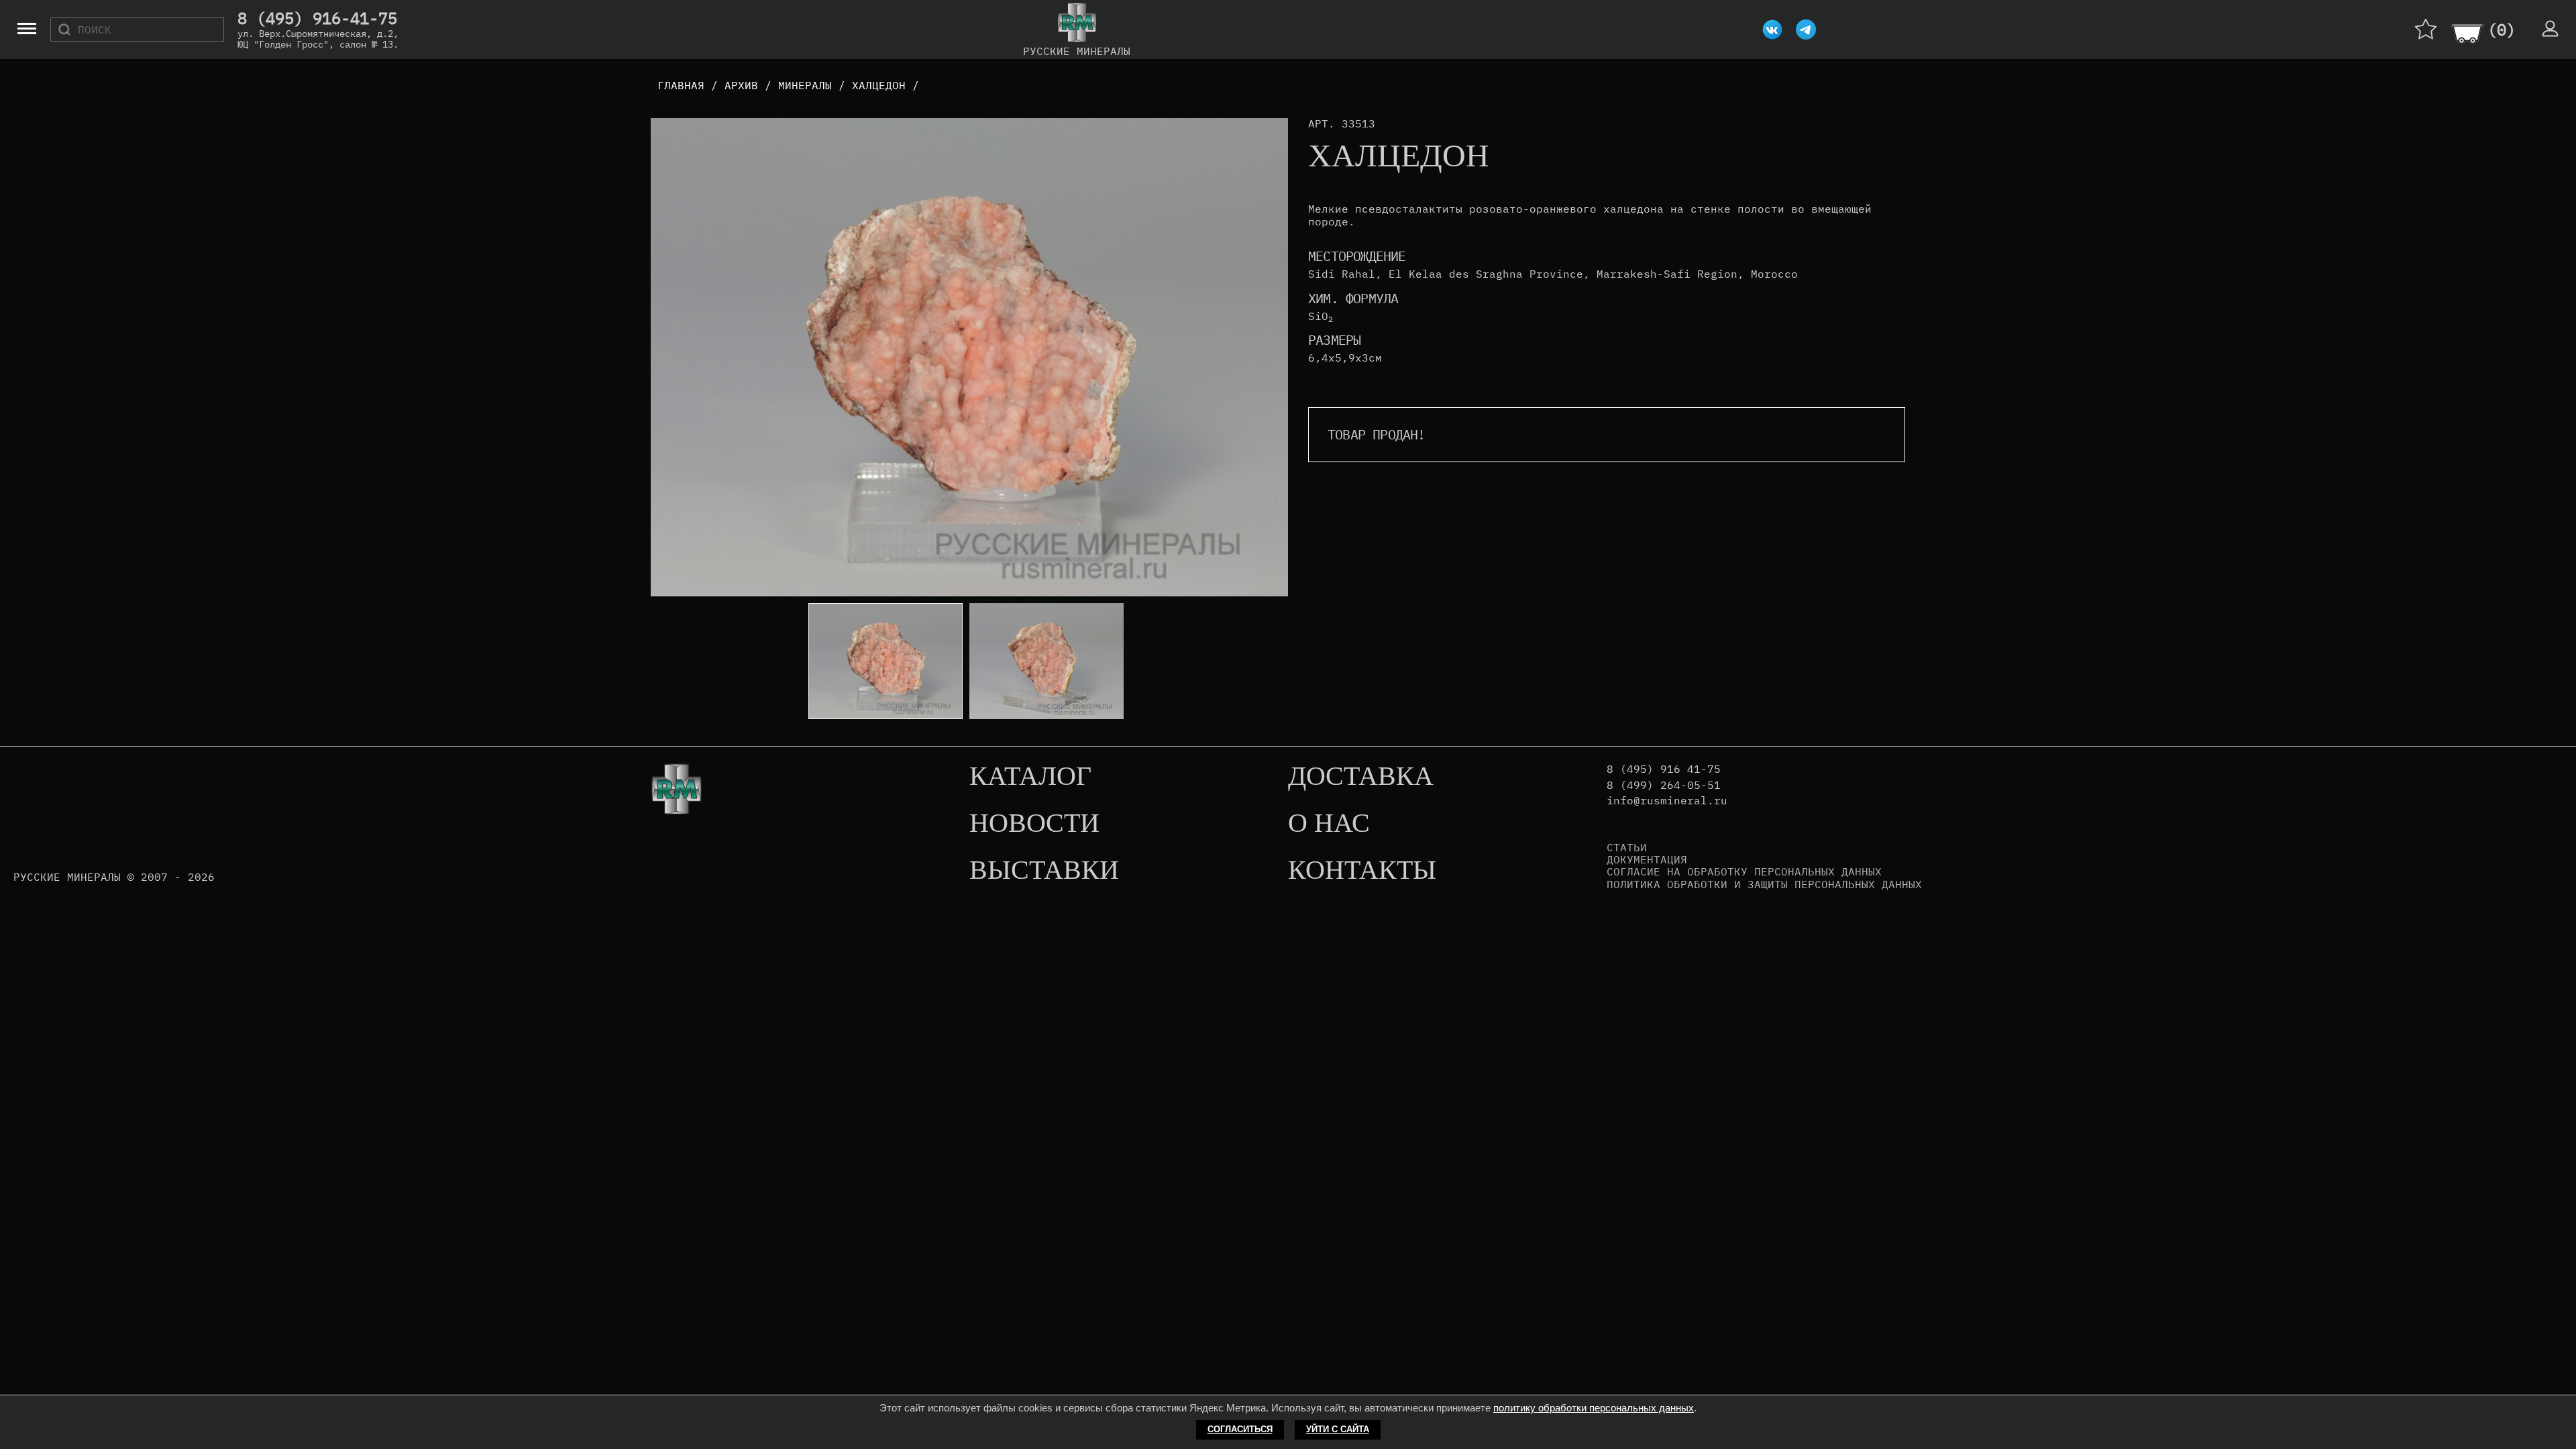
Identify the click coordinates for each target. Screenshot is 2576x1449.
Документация (1647, 859)
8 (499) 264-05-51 (1664, 785)
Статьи (1627, 847)
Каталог (1030, 777)
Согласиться (1240, 1429)
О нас (1329, 824)
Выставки (1044, 871)
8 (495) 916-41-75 (317, 19)
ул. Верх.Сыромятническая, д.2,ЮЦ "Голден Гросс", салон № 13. (318, 39)
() (2502, 30)
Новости (1034, 824)
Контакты (1362, 871)
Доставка (1361, 777)
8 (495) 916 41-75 (1664, 769)
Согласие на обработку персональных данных (1744, 871)
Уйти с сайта (1338, 1429)
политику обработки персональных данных (1594, 1408)
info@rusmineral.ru (1667, 801)
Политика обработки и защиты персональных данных (1764, 884)
